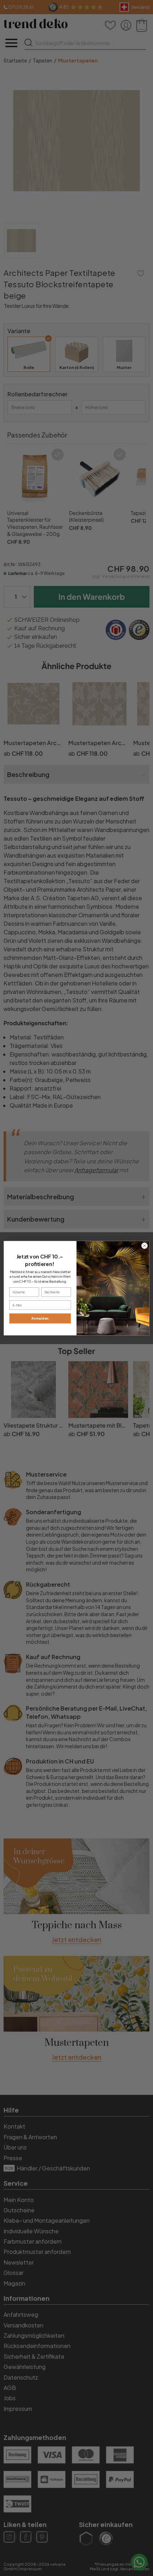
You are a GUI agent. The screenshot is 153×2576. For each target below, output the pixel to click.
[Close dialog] (144, 1245)
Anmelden (40, 1318)
